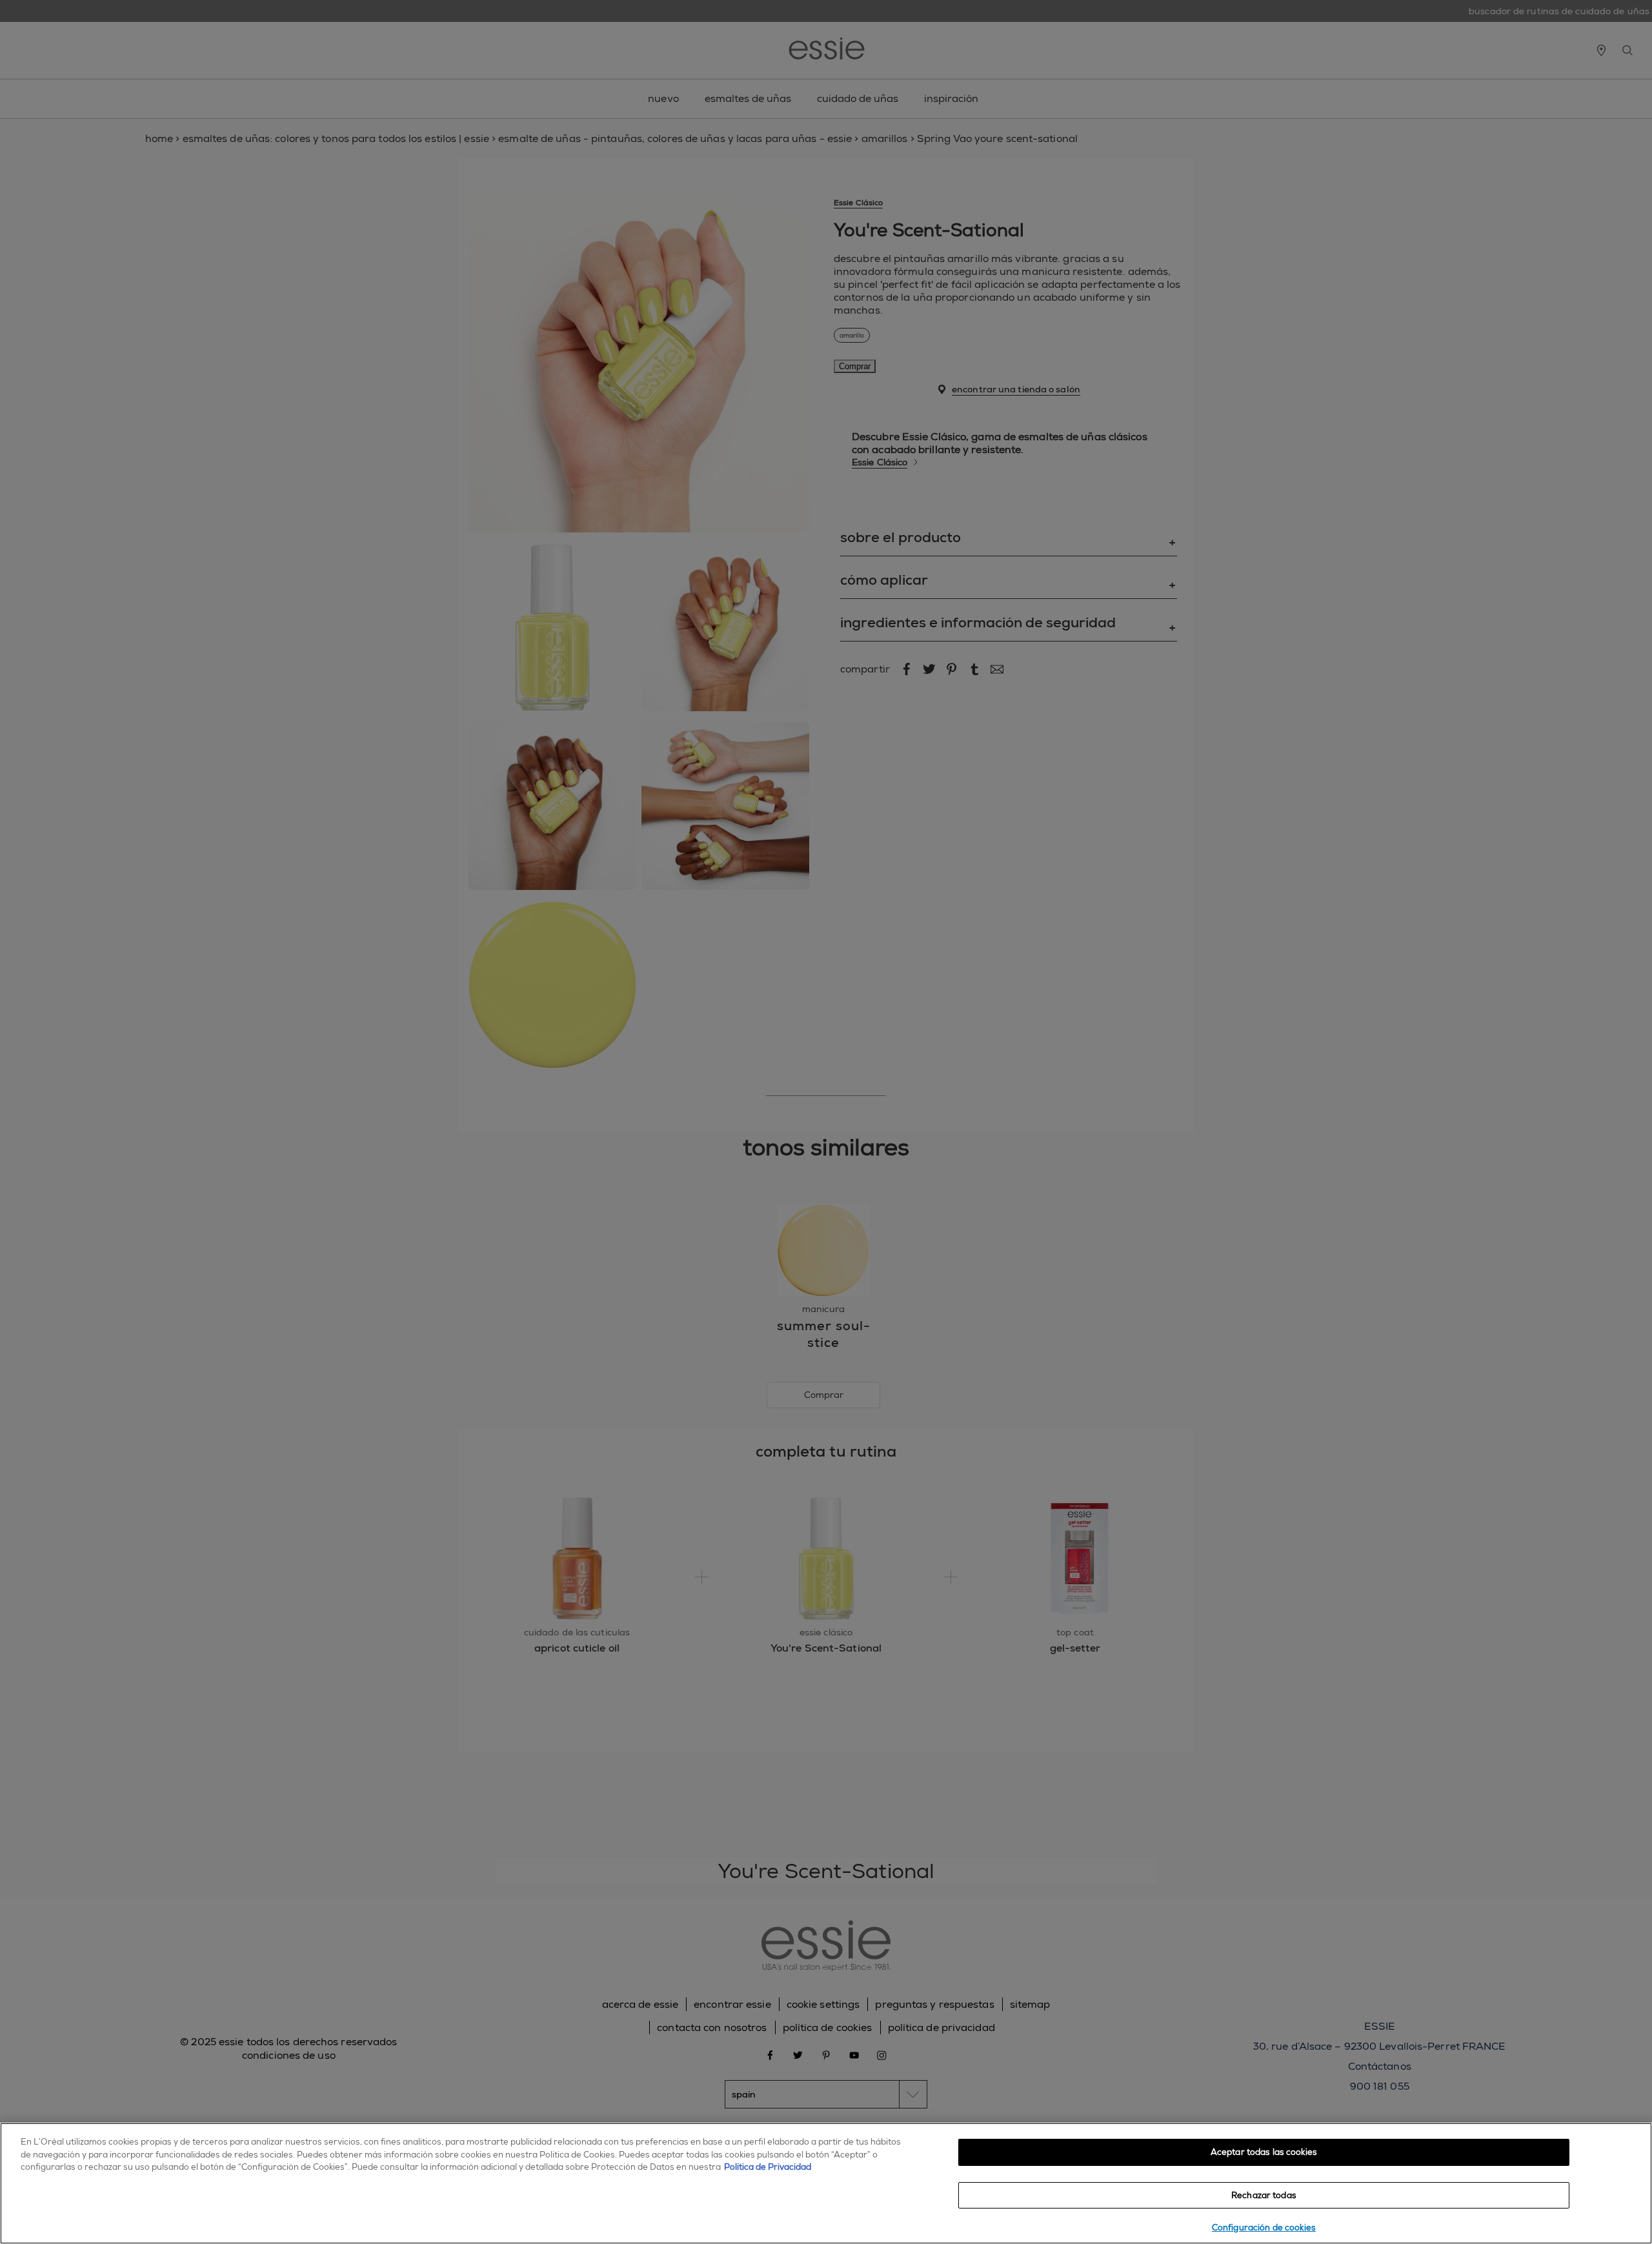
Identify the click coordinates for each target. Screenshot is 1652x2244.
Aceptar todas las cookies (1264, 2152)
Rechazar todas (1264, 2195)
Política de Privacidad (768, 2167)
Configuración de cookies (1264, 2228)
